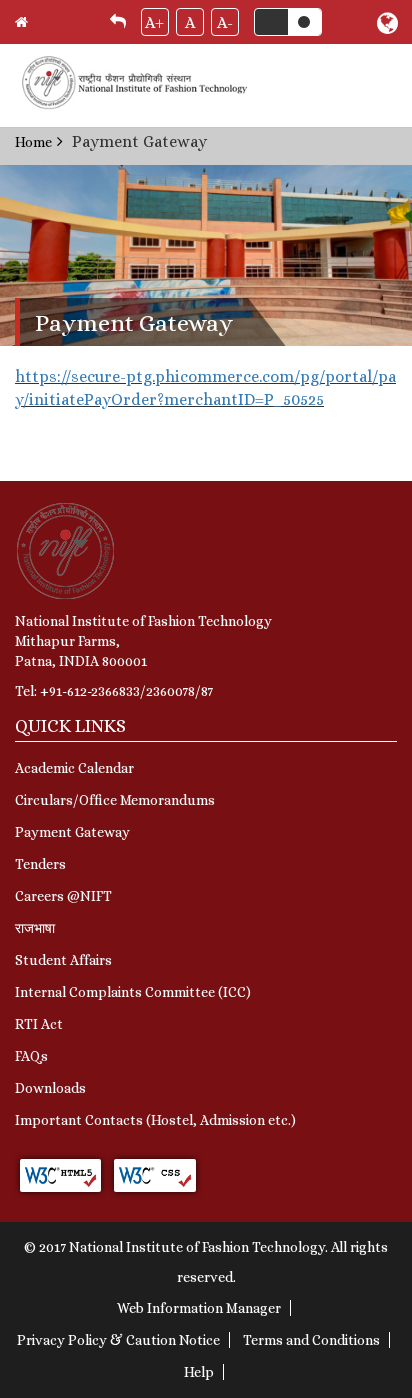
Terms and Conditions (311, 1340)
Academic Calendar (74, 768)
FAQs (31, 1056)
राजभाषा (35, 928)
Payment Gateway (72, 832)
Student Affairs (63, 960)
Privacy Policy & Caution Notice (118, 1340)
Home (33, 142)
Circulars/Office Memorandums (115, 800)
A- (225, 22)
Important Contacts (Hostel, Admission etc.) (155, 1120)
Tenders (40, 864)
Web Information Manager (199, 1308)
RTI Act (39, 1024)
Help (199, 1372)
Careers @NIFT (63, 896)
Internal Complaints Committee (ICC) (133, 992)
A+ (154, 22)
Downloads (50, 1088)
